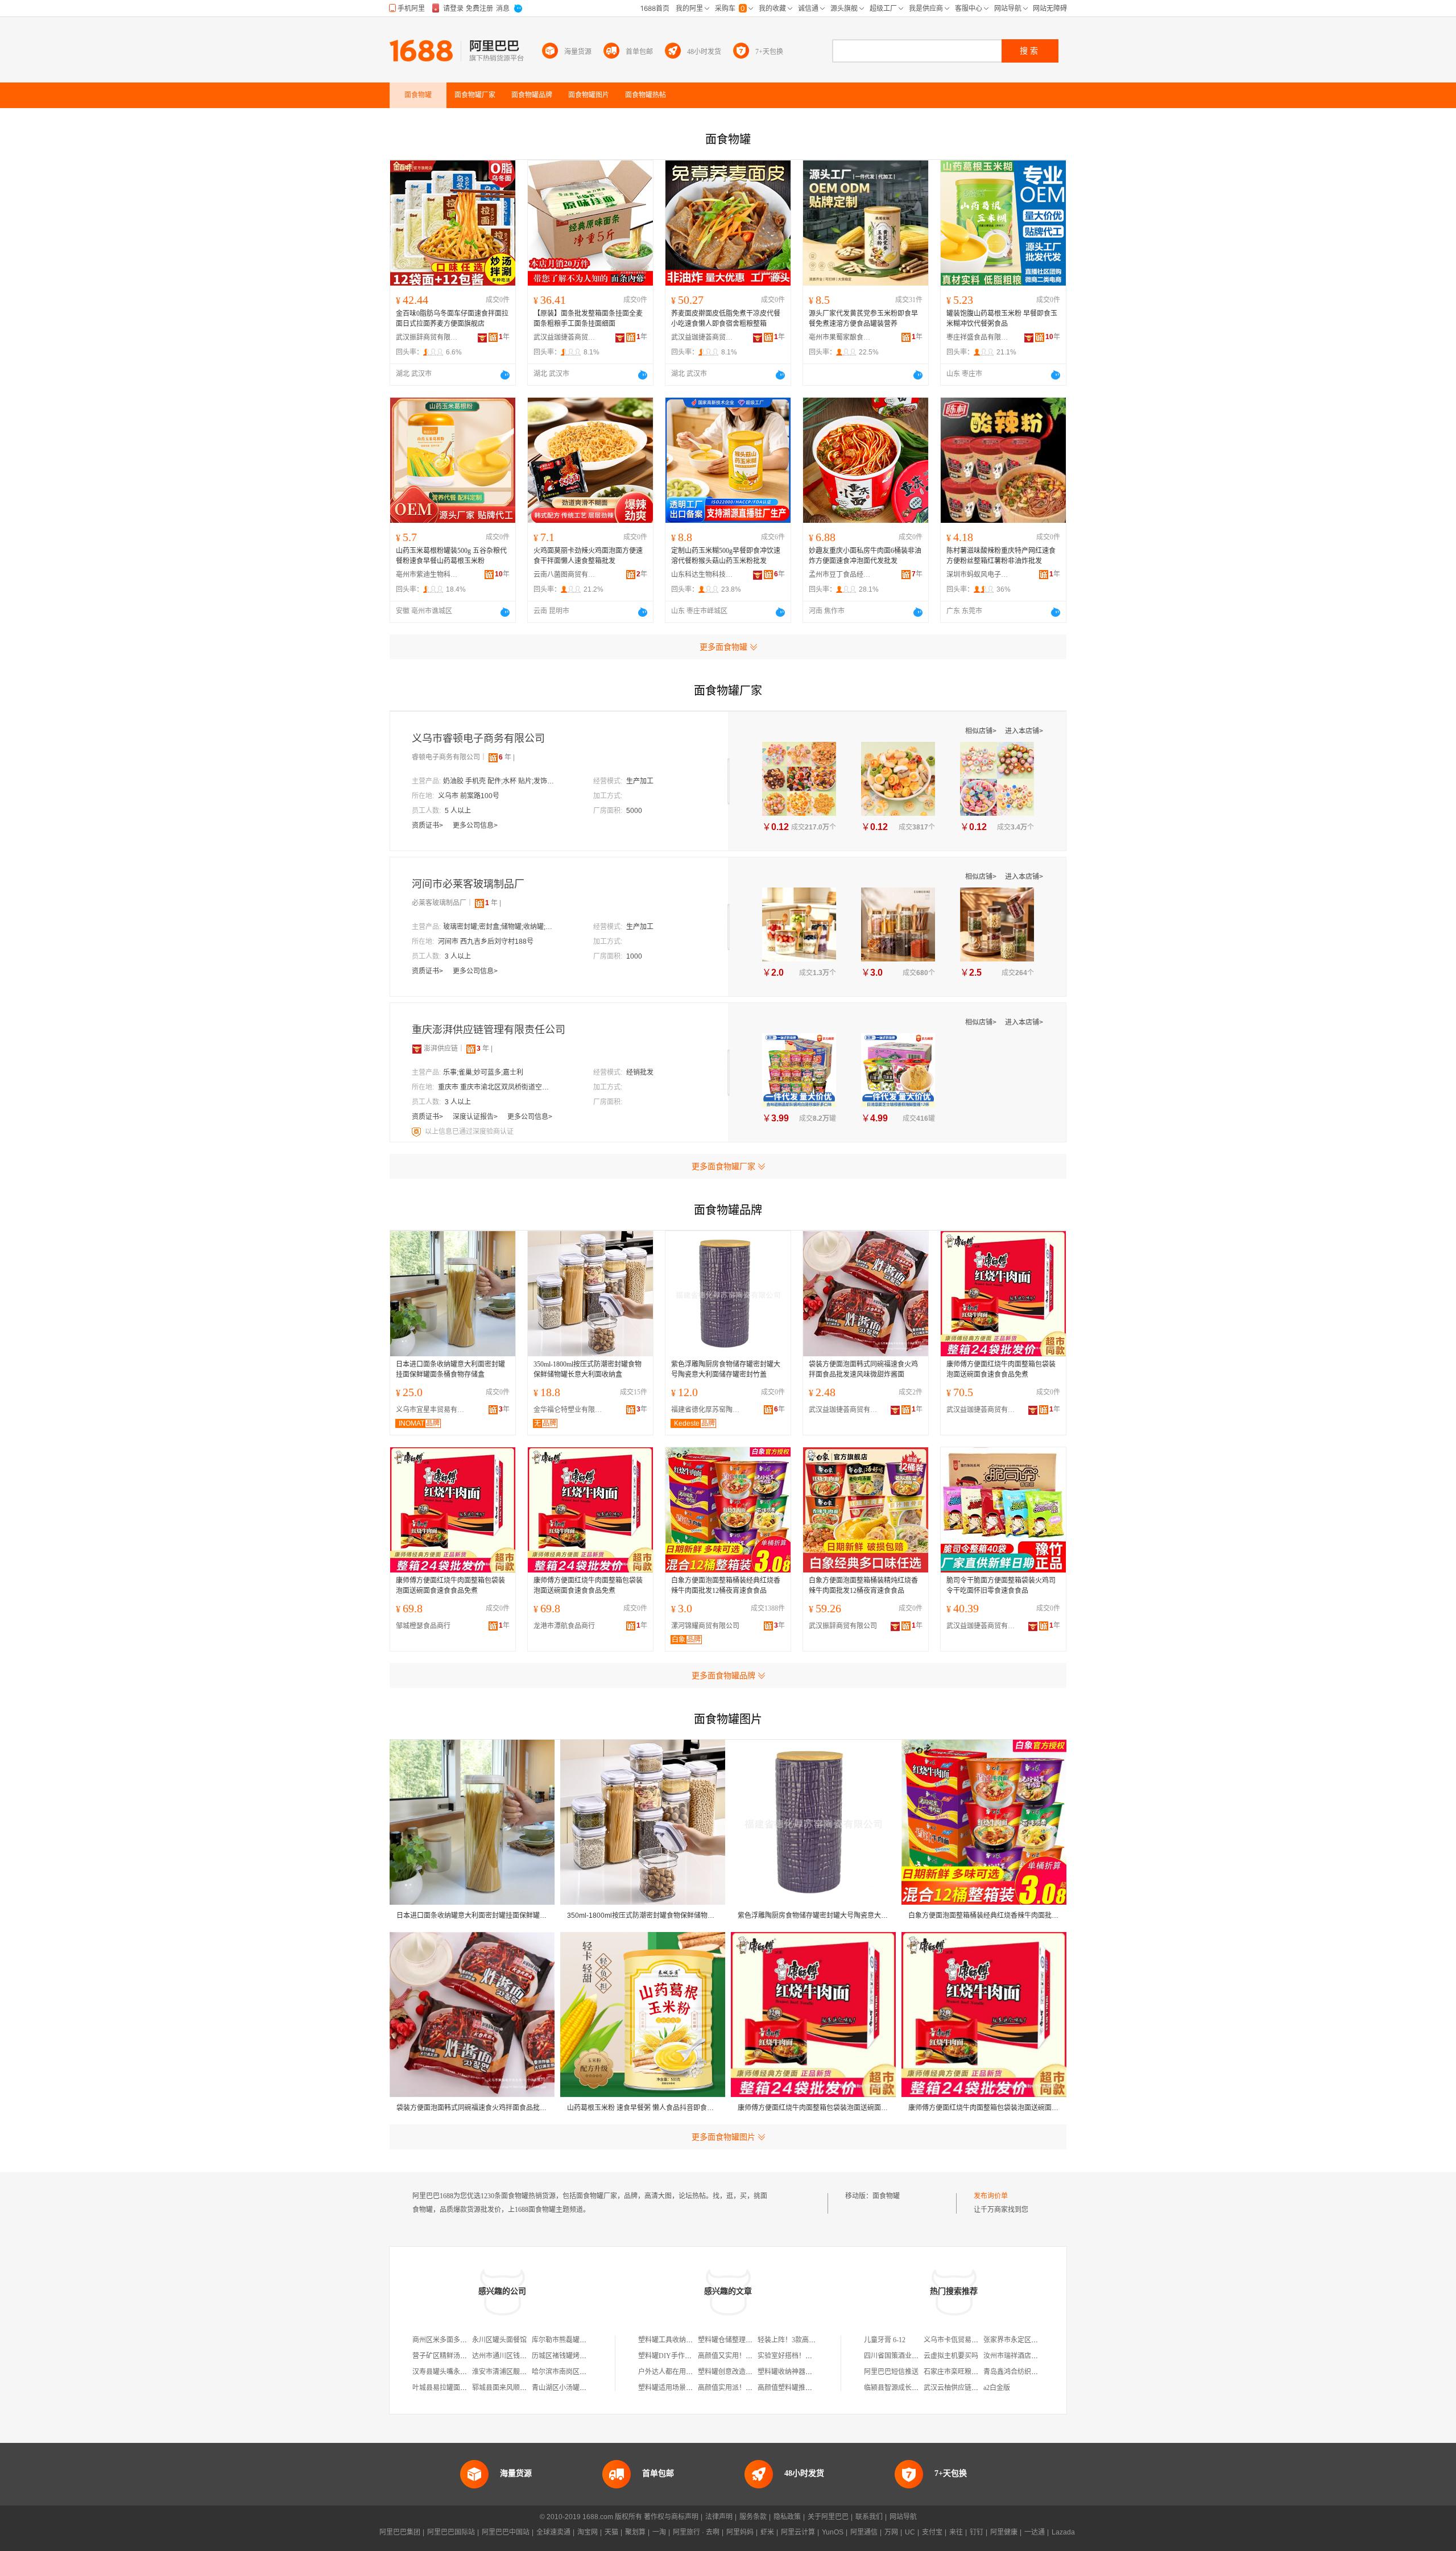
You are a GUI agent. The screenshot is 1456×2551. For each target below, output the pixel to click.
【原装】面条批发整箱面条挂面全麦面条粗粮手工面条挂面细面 (588, 319)
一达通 (1035, 2532)
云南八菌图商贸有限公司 (565, 575)
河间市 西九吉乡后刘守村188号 (486, 942)
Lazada (1063, 2532)
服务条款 (753, 2517)
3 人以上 (458, 956)
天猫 (611, 2532)
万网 (891, 2532)
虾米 (767, 2532)
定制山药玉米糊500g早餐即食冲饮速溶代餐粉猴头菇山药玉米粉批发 (726, 556)
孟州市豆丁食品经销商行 (840, 575)
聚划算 (635, 2532)
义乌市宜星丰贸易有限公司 (433, 1410)
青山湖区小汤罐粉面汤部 (569, 2388)
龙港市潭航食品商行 (564, 1626)
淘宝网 (588, 2532)
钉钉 (977, 2532)
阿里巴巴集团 (400, 2532)
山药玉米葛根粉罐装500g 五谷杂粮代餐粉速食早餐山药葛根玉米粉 (451, 556)
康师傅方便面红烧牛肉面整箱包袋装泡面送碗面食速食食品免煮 (1001, 1369)
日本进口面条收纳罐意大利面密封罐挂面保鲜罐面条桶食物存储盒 (450, 1369)
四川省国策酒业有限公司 (901, 2356)
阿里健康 (1004, 2532)
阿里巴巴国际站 (451, 2532)
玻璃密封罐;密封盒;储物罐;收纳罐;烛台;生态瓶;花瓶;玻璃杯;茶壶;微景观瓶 (500, 927)
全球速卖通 (553, 2532)
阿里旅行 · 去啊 (696, 2532)
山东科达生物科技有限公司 (702, 575)
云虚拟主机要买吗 (951, 2356)
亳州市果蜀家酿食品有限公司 (840, 337)
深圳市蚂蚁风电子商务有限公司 (978, 575)
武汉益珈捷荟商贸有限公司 (565, 337)
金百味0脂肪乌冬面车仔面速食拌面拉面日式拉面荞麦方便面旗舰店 (452, 319)
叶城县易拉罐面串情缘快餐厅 (457, 2388)
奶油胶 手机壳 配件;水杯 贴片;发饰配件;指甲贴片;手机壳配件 (500, 781)
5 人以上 (458, 811)
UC (910, 2532)
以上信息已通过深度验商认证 (469, 1132)
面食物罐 (886, 2196)
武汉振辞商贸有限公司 (427, 337)
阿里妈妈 (740, 2532)
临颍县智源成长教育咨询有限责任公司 (922, 2388)
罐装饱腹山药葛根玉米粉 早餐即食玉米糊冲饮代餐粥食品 (1002, 319)
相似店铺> (982, 731)
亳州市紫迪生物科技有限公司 (427, 575)
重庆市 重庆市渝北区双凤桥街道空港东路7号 (495, 1087)
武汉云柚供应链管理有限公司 (968, 2388)
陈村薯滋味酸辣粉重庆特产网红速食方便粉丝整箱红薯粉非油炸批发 (1001, 556)
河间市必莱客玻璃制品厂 (468, 884)
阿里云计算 (798, 2532)
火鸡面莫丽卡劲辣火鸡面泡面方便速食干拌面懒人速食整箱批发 (588, 556)
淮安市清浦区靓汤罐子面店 (513, 2372)
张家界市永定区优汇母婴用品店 (1031, 2340)
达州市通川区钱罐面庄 (506, 2356)
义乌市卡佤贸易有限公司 (961, 2340)
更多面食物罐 (723, 647)
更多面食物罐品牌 (723, 1675)
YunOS (833, 2532)
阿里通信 (864, 2532)
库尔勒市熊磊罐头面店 (566, 2340)
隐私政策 (787, 2517)
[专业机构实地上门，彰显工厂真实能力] (417, 1132)
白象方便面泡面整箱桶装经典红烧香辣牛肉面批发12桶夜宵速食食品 (726, 1586)
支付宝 (932, 2532)
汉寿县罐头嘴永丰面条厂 (450, 2372)
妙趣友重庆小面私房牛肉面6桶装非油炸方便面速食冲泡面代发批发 (865, 556)
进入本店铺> (1024, 731)
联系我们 (869, 2517)
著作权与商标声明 (671, 2517)
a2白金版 (997, 2388)
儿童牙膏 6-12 (885, 2340)
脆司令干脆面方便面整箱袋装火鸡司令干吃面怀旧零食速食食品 (1001, 1586)
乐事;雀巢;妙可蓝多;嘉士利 (483, 1072)
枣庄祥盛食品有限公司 (978, 337)
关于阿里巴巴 (828, 2517)
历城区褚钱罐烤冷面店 (566, 2356)
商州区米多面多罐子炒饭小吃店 (460, 2340)
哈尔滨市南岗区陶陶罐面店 (573, 2372)
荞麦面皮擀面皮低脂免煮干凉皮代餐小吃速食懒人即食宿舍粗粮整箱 (726, 319)
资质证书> (428, 825)
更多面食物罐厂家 (723, 1166)
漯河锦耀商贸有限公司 (705, 1626)
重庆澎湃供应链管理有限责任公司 (489, 1030)
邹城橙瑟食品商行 (423, 1626)
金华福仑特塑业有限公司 (570, 1410)
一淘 (659, 2532)
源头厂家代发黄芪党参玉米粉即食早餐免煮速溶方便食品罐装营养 (863, 319)
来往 (956, 2532)
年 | (507, 757)
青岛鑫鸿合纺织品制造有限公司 (1031, 2372)
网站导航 (903, 2517)
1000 (634, 956)
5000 (634, 811)
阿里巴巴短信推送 (891, 2372)
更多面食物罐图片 (723, 2137)
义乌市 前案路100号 (469, 796)
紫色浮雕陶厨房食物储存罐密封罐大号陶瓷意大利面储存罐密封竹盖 (726, 1369)
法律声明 (719, 2517)
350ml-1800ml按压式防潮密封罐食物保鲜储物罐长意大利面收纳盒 (588, 1369)
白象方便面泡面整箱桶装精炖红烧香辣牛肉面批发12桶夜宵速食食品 (863, 1586)
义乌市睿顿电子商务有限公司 (478, 738)
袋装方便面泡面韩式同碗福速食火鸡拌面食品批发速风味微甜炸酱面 (863, 1369)
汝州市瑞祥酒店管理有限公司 (1028, 2356)
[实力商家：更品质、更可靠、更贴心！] (417, 1049)
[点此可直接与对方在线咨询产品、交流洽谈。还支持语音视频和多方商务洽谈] (505, 375)
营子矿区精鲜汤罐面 (443, 2356)
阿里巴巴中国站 (506, 2532)
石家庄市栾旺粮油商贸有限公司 (971, 2372)
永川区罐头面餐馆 (499, 2340)
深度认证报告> (476, 1117)
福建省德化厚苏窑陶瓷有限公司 (708, 1410)
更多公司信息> (475, 825)
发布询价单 (991, 2196)
